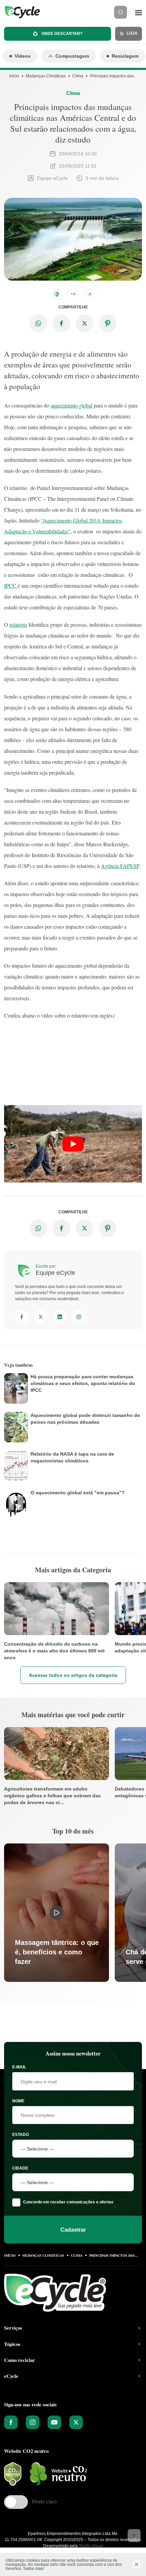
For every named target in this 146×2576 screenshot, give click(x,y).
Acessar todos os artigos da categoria (73, 1675)
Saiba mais (33, 2569)
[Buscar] (121, 12)
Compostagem (72, 56)
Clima (78, 76)
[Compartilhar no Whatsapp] (38, 323)
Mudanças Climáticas (46, 76)
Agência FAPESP (120, 866)
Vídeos (23, 56)
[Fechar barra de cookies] (136, 2564)
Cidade (20, 2168)
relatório (18, 624)
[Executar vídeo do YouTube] (73, 1144)
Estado (21, 2135)
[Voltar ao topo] (134, 2536)
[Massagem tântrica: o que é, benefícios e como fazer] (57, 1912)
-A (89, 294)
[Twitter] (41, 1317)
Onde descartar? (61, 34)
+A (73, 294)
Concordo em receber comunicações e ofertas (68, 2202)
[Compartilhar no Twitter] (85, 323)
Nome (18, 2101)
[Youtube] (54, 2422)
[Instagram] (79, 1317)
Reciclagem (125, 56)
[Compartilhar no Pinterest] (108, 323)
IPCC (11, 585)
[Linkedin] (60, 1317)
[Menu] (139, 12)
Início (14, 76)
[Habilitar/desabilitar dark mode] (57, 294)
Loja (132, 33)
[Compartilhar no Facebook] (61, 323)
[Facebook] (22, 1317)
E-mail (19, 2067)
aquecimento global (71, 405)
